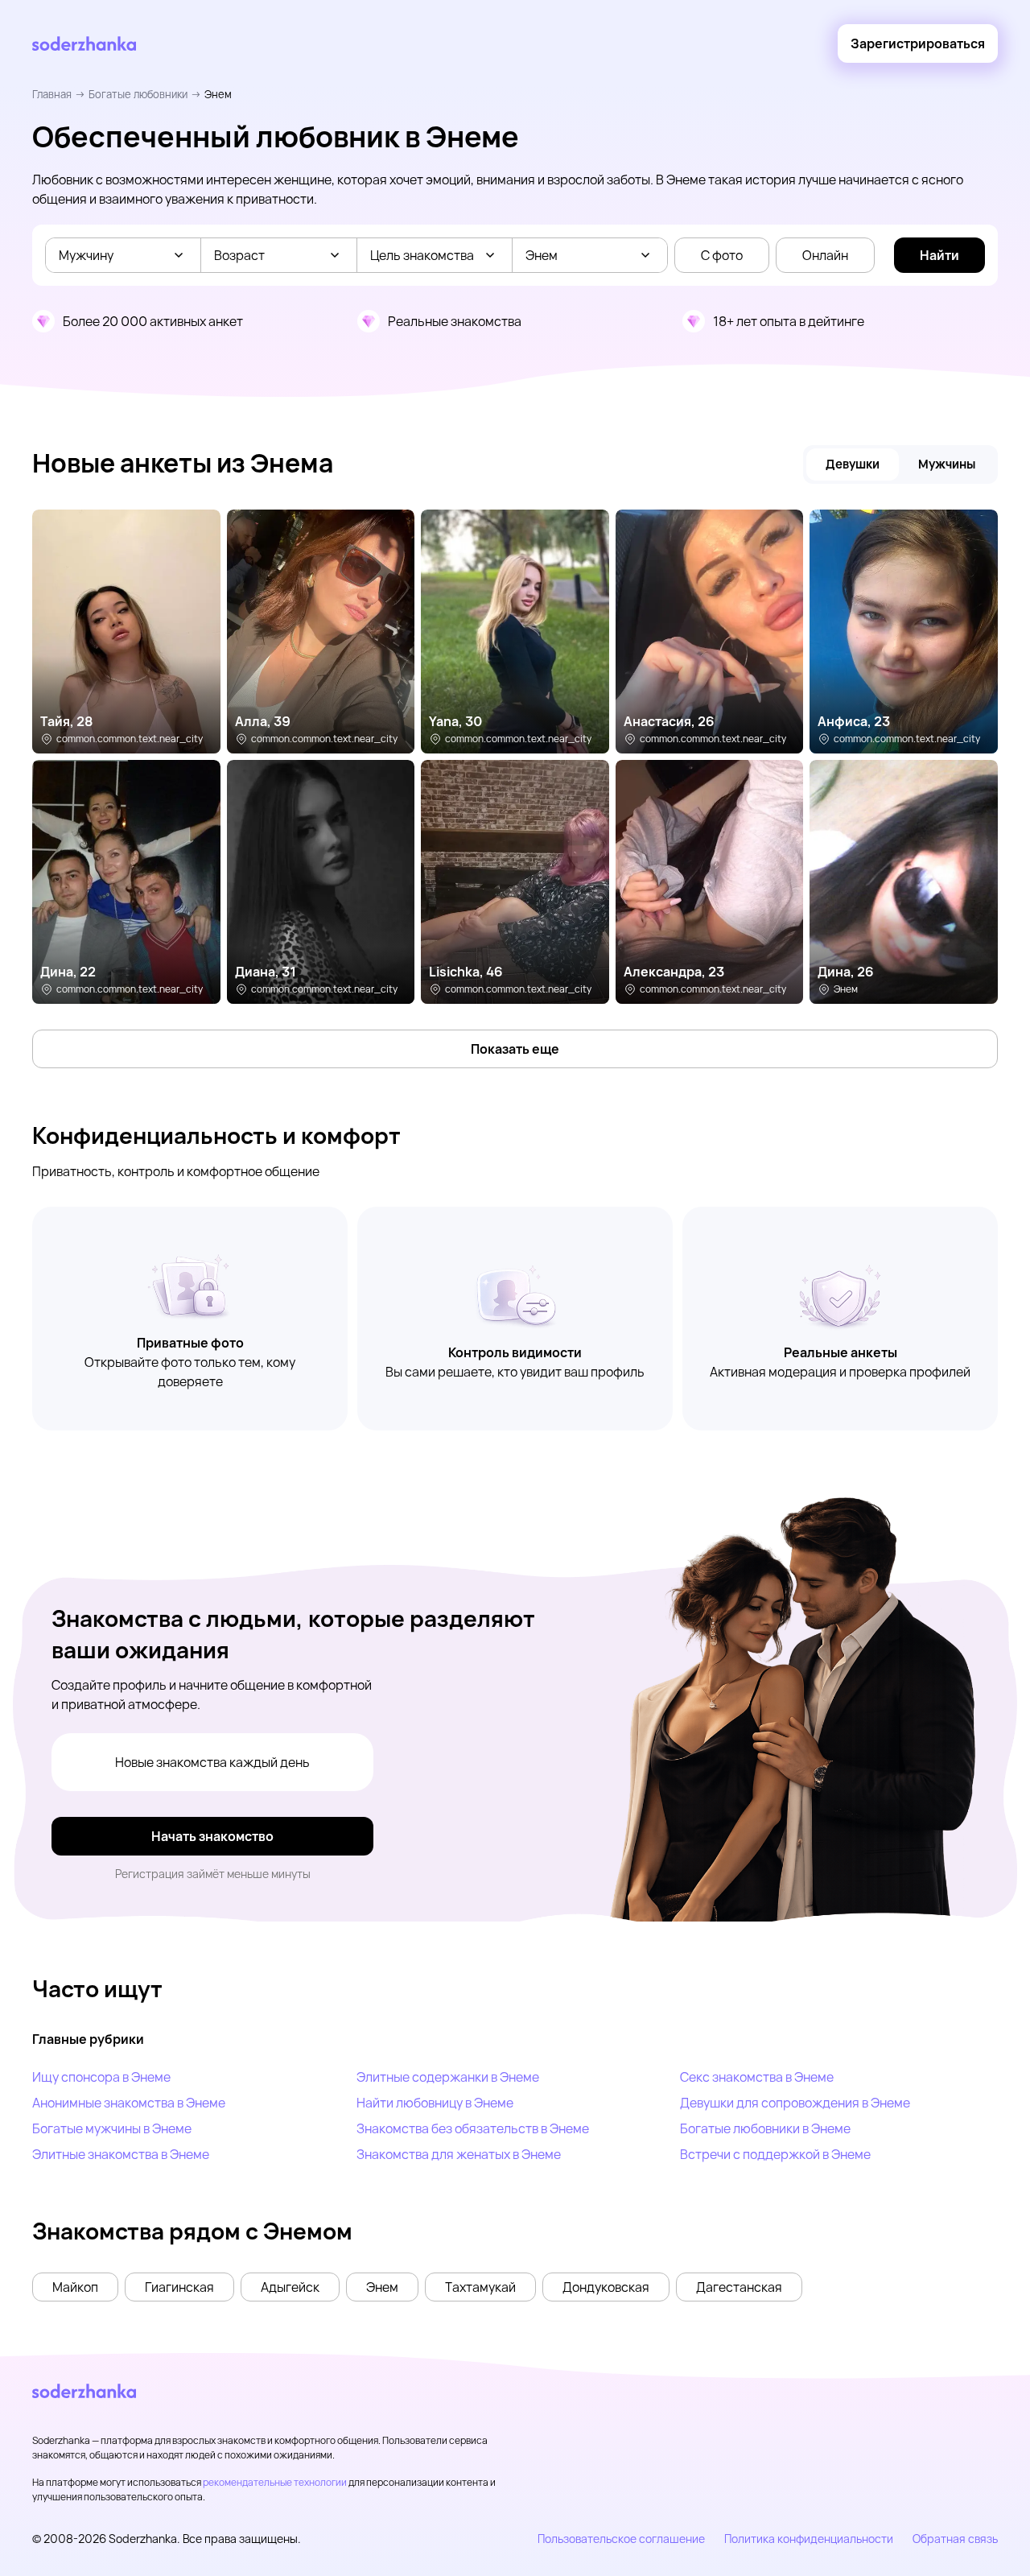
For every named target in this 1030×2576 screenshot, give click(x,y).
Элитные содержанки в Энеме (448, 2077)
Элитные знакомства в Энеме (121, 2154)
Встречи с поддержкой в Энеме (775, 2154)
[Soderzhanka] (84, 44)
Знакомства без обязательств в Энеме (473, 2128)
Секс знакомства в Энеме (757, 2077)
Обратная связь (955, 2539)
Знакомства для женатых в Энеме (459, 2154)
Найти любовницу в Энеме (435, 2103)
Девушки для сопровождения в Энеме (795, 2103)
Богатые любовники (138, 94)
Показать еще (515, 1049)
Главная (52, 94)
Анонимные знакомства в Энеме (129, 2103)
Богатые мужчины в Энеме (112, 2128)
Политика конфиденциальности (809, 2539)
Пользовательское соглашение (621, 2539)
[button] (75, 2287)
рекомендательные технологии (275, 2482)
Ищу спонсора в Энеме (101, 2077)
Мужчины (947, 464)
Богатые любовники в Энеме (765, 2128)
